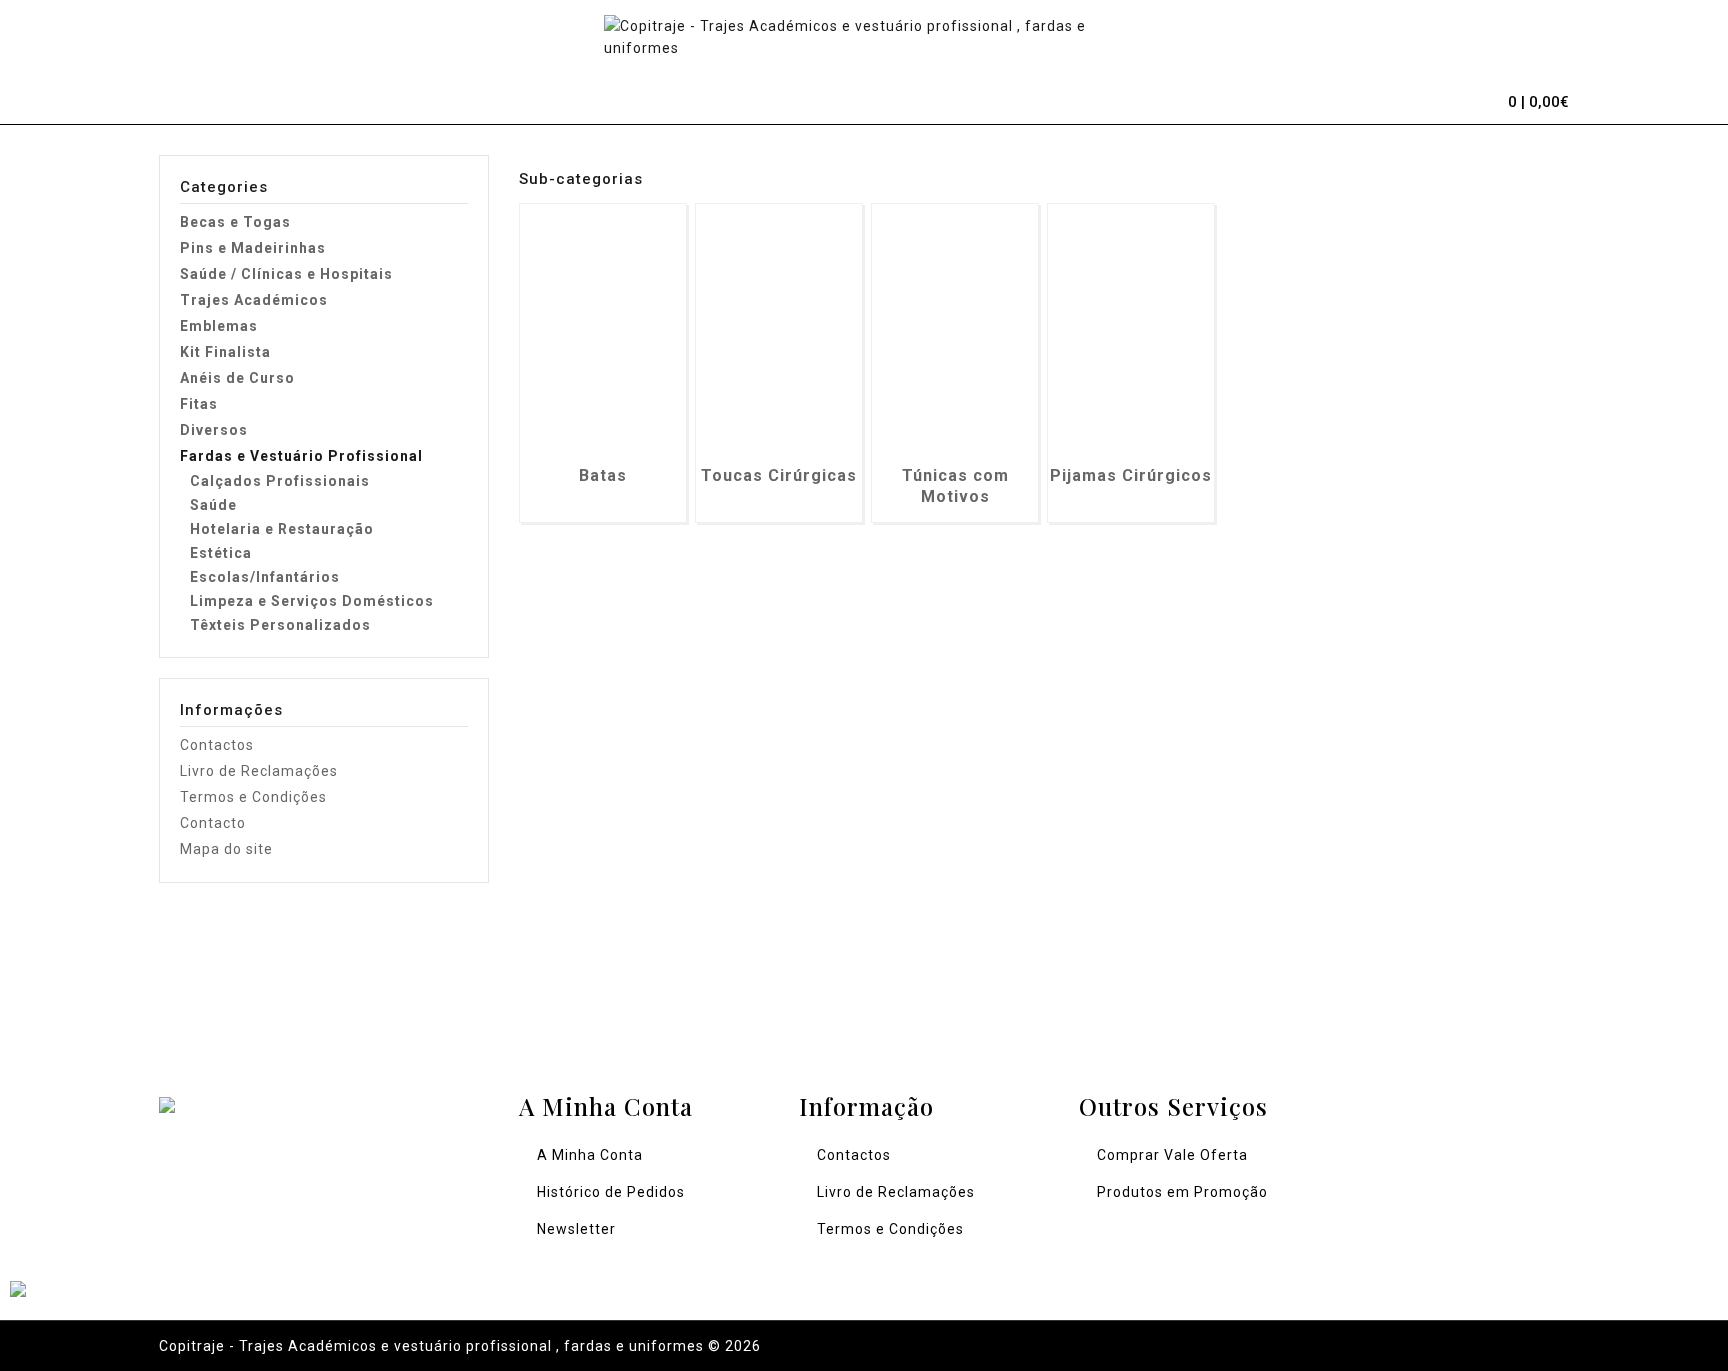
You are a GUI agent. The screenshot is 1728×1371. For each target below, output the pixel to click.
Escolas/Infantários (265, 577)
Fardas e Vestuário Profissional (301, 456)
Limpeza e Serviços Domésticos (312, 601)
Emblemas (219, 326)
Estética (221, 553)
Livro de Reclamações (259, 771)
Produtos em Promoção (1182, 1192)
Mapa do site (226, 849)
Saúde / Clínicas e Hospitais (286, 274)
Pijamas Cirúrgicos (1131, 475)
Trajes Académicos (254, 300)
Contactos (217, 745)
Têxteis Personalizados (280, 625)
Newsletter (576, 1229)
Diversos (214, 430)
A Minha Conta (590, 1155)
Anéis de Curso (237, 378)
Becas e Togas (235, 222)
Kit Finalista (225, 352)
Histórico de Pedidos (611, 1192)
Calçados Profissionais (280, 481)
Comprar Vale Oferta (1172, 1155)
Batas (603, 475)
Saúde (213, 505)
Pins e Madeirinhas (253, 248)
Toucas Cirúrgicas (779, 475)
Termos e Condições (253, 797)
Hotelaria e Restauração (282, 529)
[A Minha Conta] (1429, 99)
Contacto (213, 823)
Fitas (199, 404)
